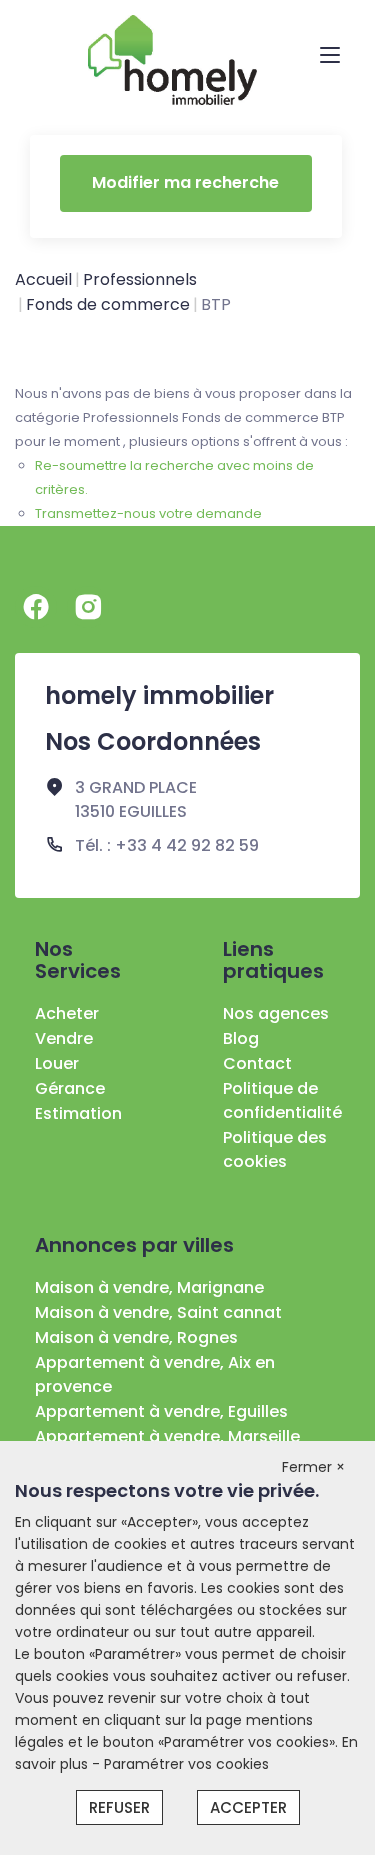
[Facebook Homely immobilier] (36, 607)
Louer (57, 1063)
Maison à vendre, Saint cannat (158, 1312)
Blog (241, 1038)
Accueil (43, 279)
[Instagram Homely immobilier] (88, 607)
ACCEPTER (248, 1807)
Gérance (70, 1088)
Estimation (78, 1113)
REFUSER (119, 1807)
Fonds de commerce (108, 304)
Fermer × (313, 1467)
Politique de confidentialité (282, 1100)
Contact (257, 1063)
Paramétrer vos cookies (186, 1764)
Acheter (67, 1013)
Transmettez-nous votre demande (148, 513)
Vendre (64, 1038)
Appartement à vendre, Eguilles (161, 1411)
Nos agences (276, 1013)
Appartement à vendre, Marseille (167, 1436)
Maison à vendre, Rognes (136, 1337)
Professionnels (140, 279)
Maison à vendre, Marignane (149, 1287)
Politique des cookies (275, 1149)
